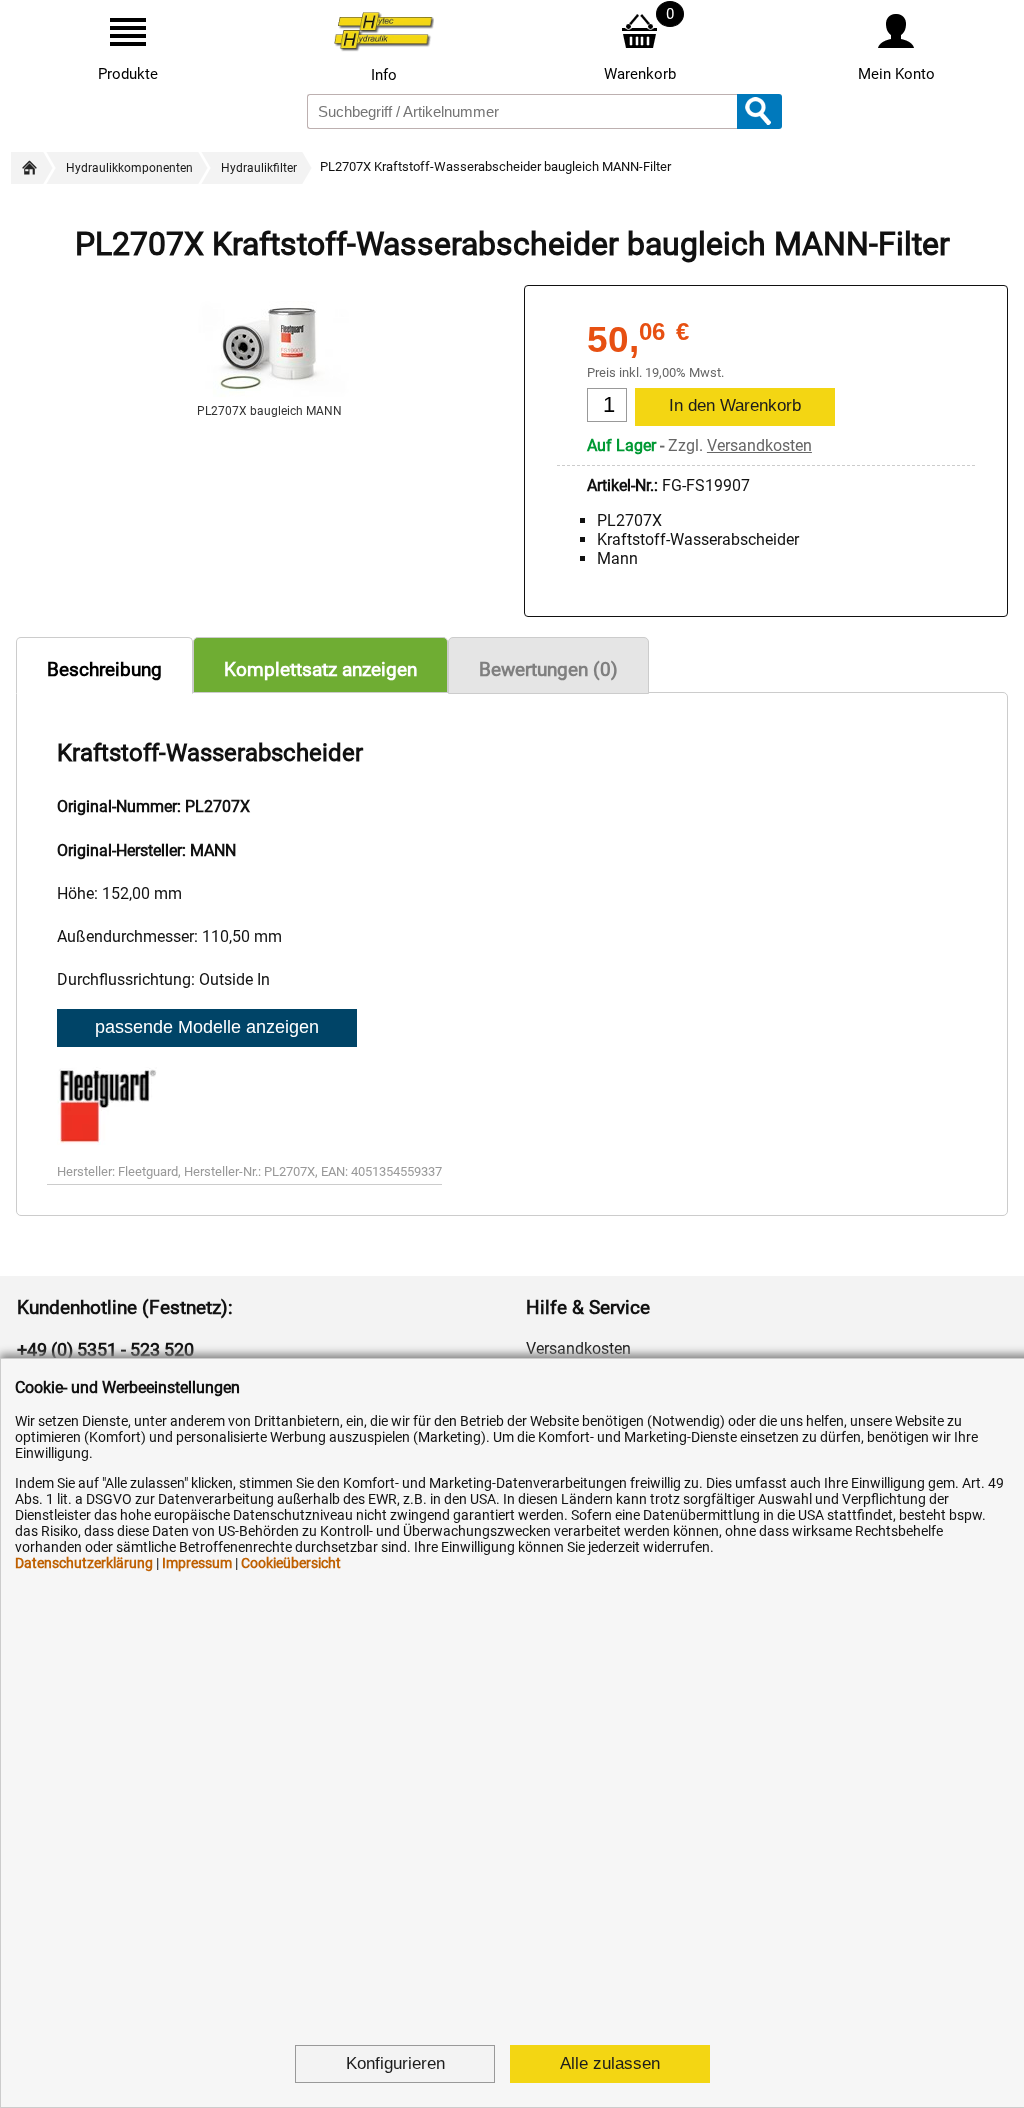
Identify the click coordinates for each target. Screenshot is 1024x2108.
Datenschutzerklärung (84, 1563)
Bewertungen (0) (548, 669)
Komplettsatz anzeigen (320, 669)
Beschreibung (104, 669)
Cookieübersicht (291, 1563)
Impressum (197, 1563)
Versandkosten (759, 445)
